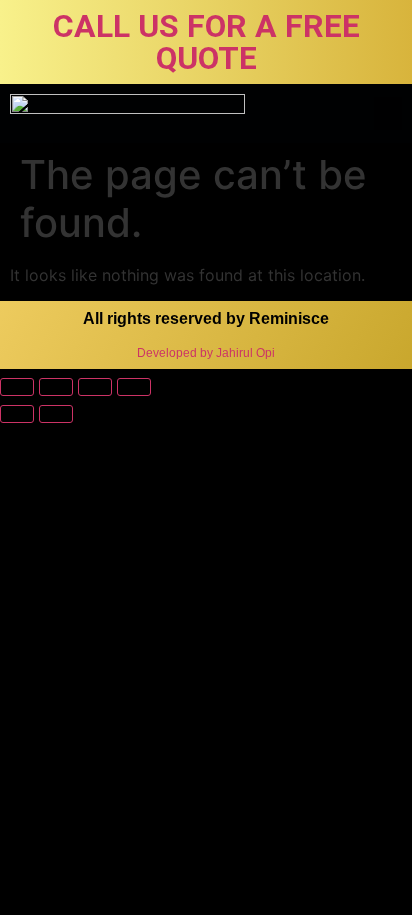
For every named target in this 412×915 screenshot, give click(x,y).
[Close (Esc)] (17, 387)
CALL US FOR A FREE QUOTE (206, 42)
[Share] (56, 387)
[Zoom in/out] (134, 387)
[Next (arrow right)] (56, 414)
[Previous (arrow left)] (17, 414)
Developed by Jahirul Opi (206, 353)
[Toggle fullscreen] (95, 387)
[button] (388, 113)
